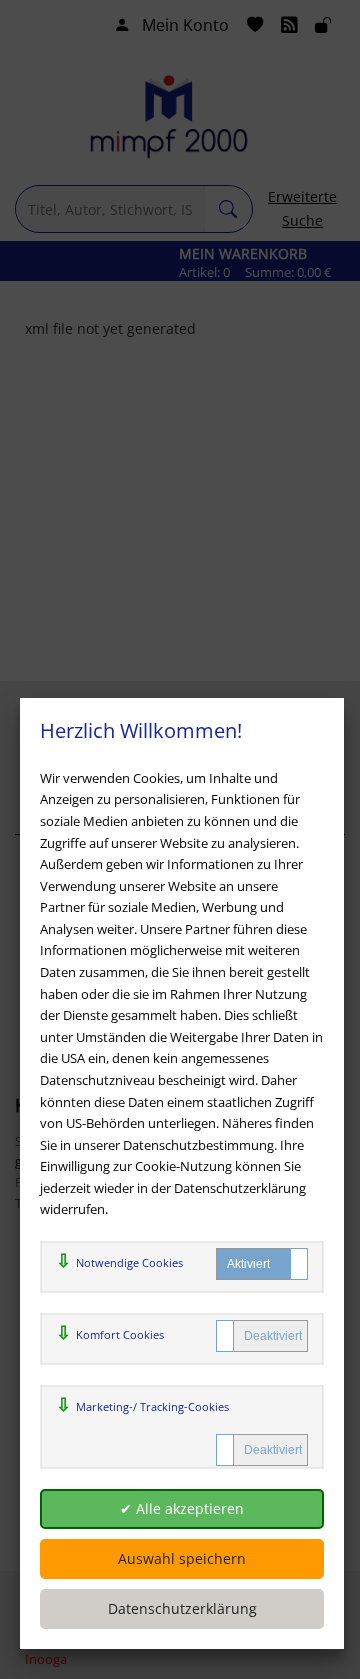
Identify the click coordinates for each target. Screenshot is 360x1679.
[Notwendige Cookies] (262, 1264)
